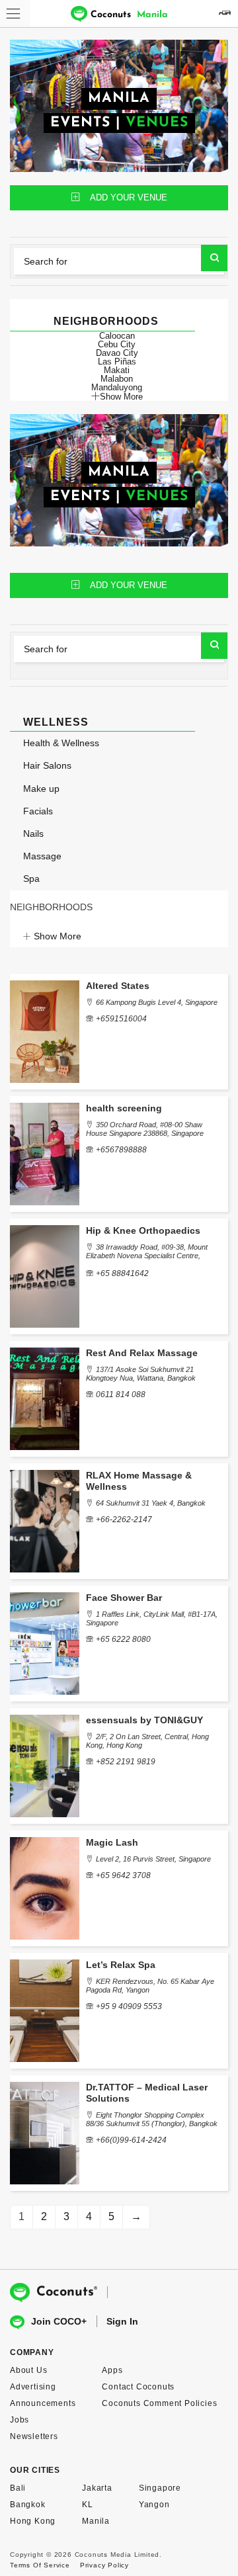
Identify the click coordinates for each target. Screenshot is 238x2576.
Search (214, 258)
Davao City (117, 353)
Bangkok (28, 2505)
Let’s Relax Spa (121, 1965)
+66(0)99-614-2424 (131, 2140)
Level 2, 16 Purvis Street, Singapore (153, 1859)
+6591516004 (121, 1019)
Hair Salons (47, 765)
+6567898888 (121, 1150)
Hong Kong (33, 2521)
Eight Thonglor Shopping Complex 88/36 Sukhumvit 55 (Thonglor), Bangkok (152, 2119)
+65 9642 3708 (123, 1875)
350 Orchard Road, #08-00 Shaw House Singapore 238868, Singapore (145, 1129)
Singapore (160, 2488)
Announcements (43, 2403)
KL (88, 2505)
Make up (41, 789)
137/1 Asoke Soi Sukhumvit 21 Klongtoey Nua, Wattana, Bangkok (141, 1374)
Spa (31, 879)
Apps (112, 2370)
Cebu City (117, 344)
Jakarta (97, 2488)
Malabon (117, 379)
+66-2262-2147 (124, 1520)
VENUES (157, 123)
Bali (18, 2488)
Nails (33, 834)
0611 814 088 (121, 1395)
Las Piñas (117, 362)
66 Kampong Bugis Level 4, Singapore (157, 1002)
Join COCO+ (59, 2321)
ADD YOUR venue (129, 197)
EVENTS (80, 123)
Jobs (20, 2420)
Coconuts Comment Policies (159, 2403)
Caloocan (117, 336)
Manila (96, 2521)
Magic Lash (112, 1842)
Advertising (33, 2387)
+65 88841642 (122, 1273)
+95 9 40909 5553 (129, 2006)
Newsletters (34, 2436)
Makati (117, 370)
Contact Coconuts (138, 2387)
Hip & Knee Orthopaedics (143, 1230)
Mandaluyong (117, 387)
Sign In (122, 2321)
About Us (28, 2370)
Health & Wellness (61, 743)
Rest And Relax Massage (142, 1353)
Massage (42, 856)
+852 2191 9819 (126, 1762)
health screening (124, 1108)
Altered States (118, 986)
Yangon (154, 2505)
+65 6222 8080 (123, 1639)
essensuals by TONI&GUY (144, 1720)
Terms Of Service (40, 2565)
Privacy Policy (104, 2565)
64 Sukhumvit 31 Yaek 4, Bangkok (151, 1503)
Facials (38, 811)
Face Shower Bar (124, 1598)
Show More (121, 396)
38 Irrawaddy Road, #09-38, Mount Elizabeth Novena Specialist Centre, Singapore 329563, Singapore (147, 1256)
